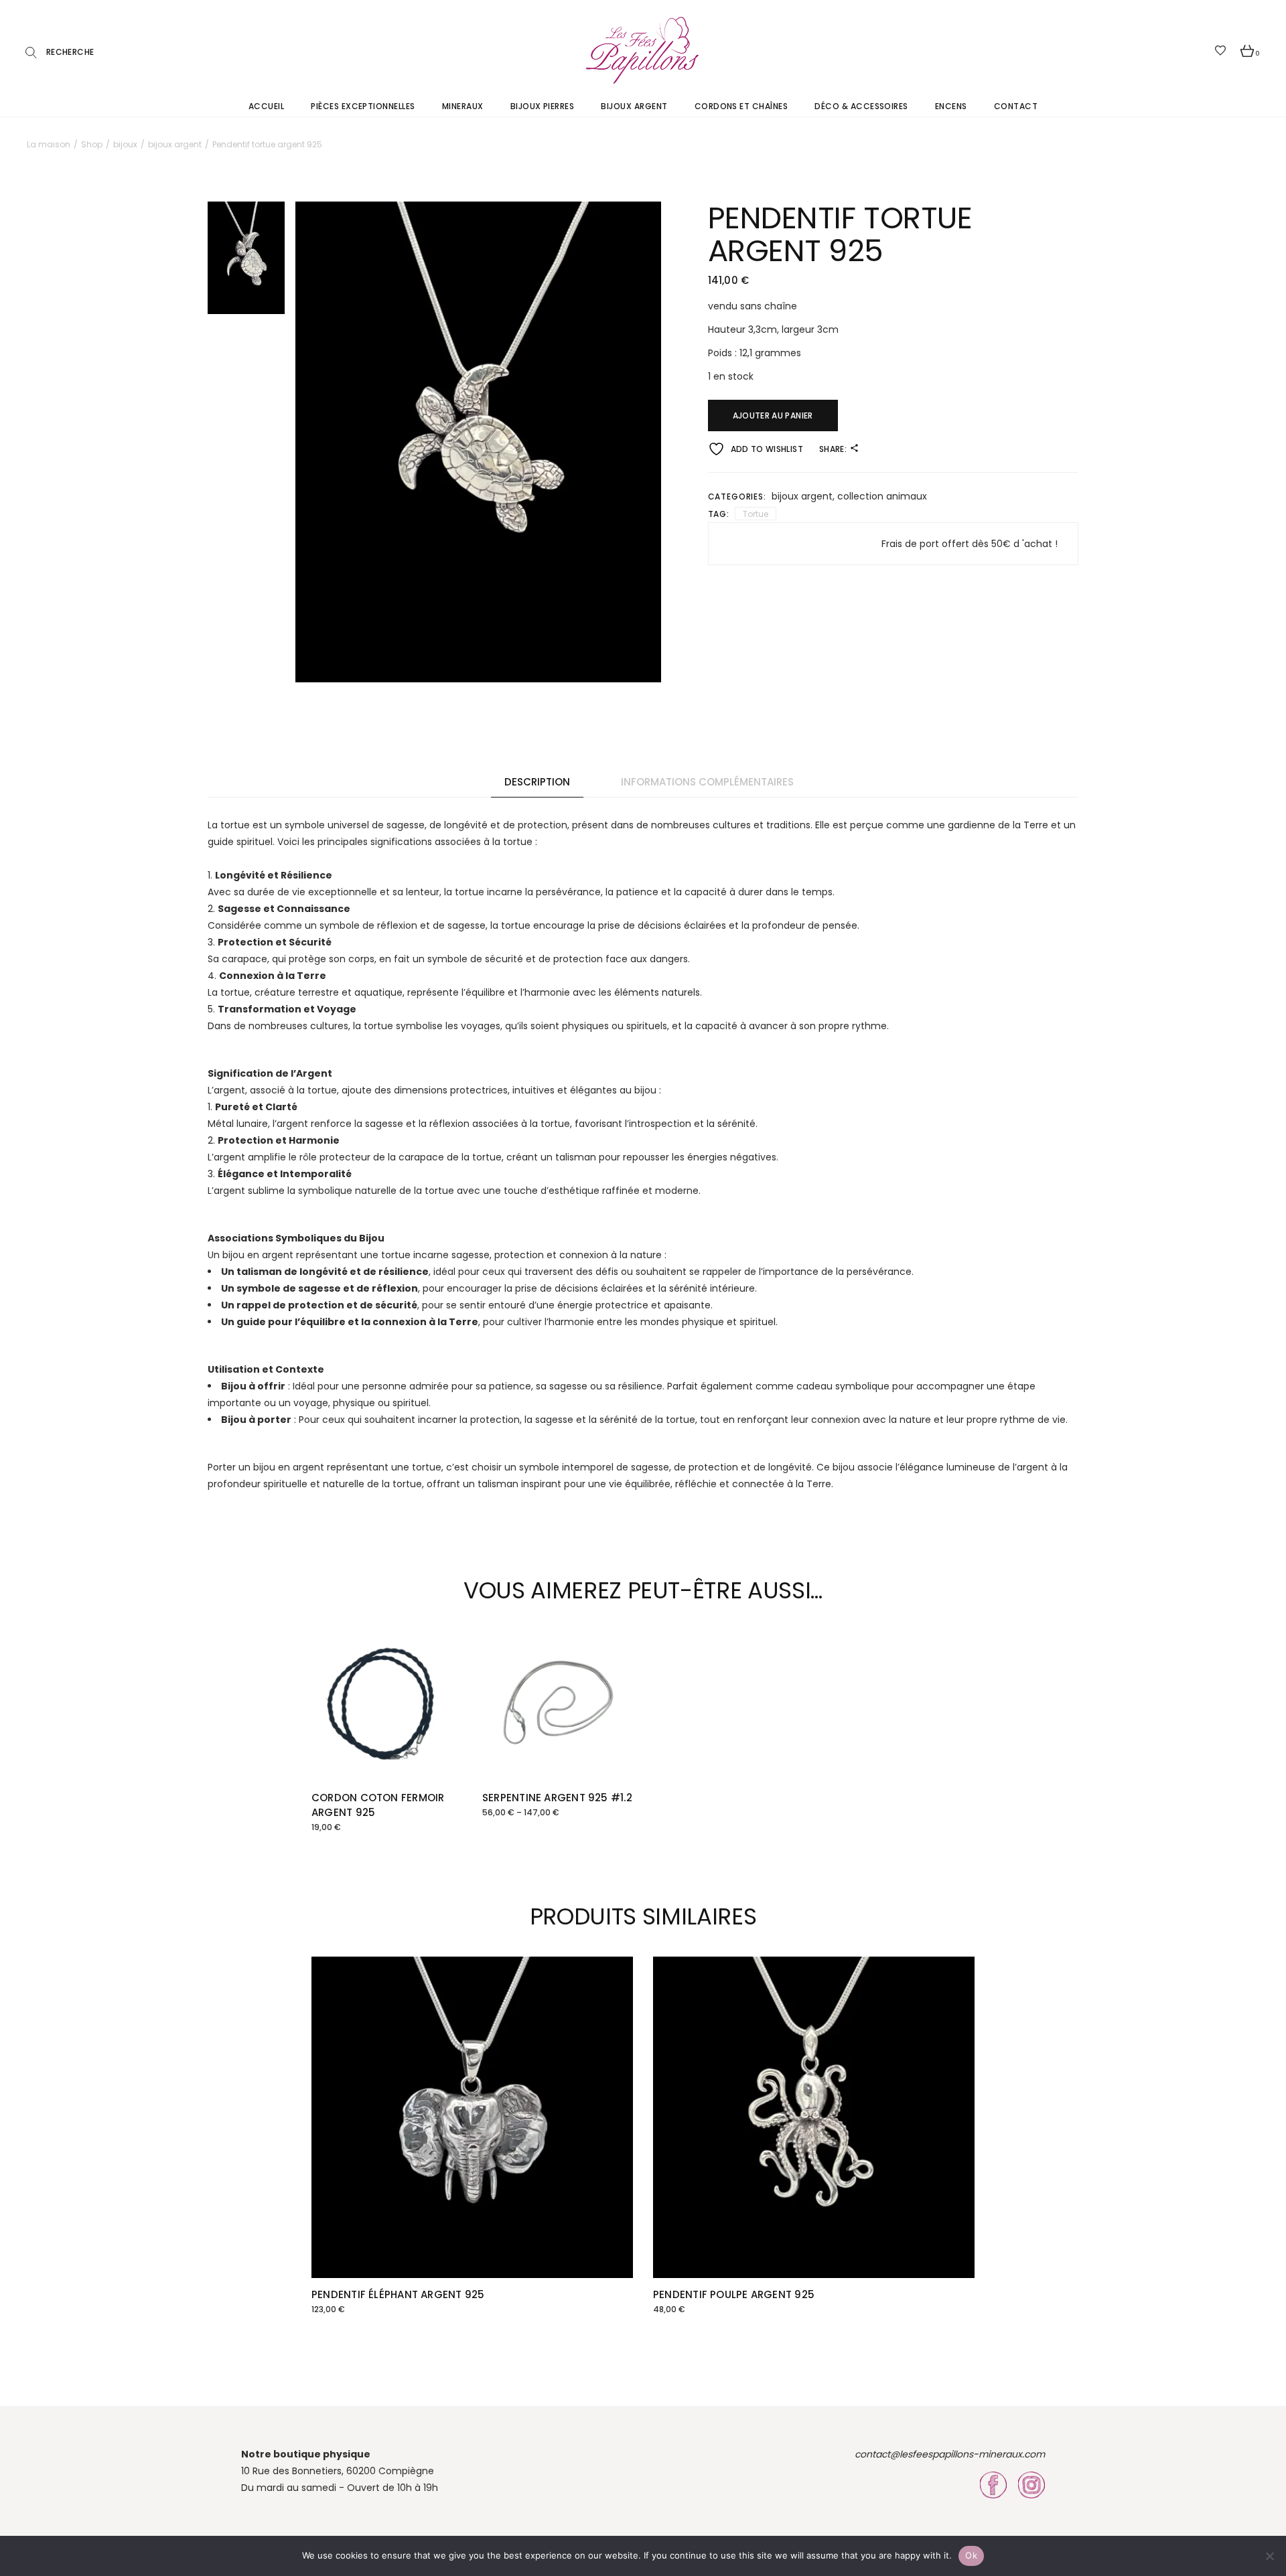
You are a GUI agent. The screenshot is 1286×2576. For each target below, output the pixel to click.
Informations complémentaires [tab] (707, 782)
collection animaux (882, 496)
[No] (1269, 2556)
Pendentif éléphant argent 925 (398, 2294)
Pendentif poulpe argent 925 (734, 2294)
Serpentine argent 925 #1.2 (557, 1798)
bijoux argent (802, 496)
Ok (971, 2555)
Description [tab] (537, 782)
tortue (756, 514)
